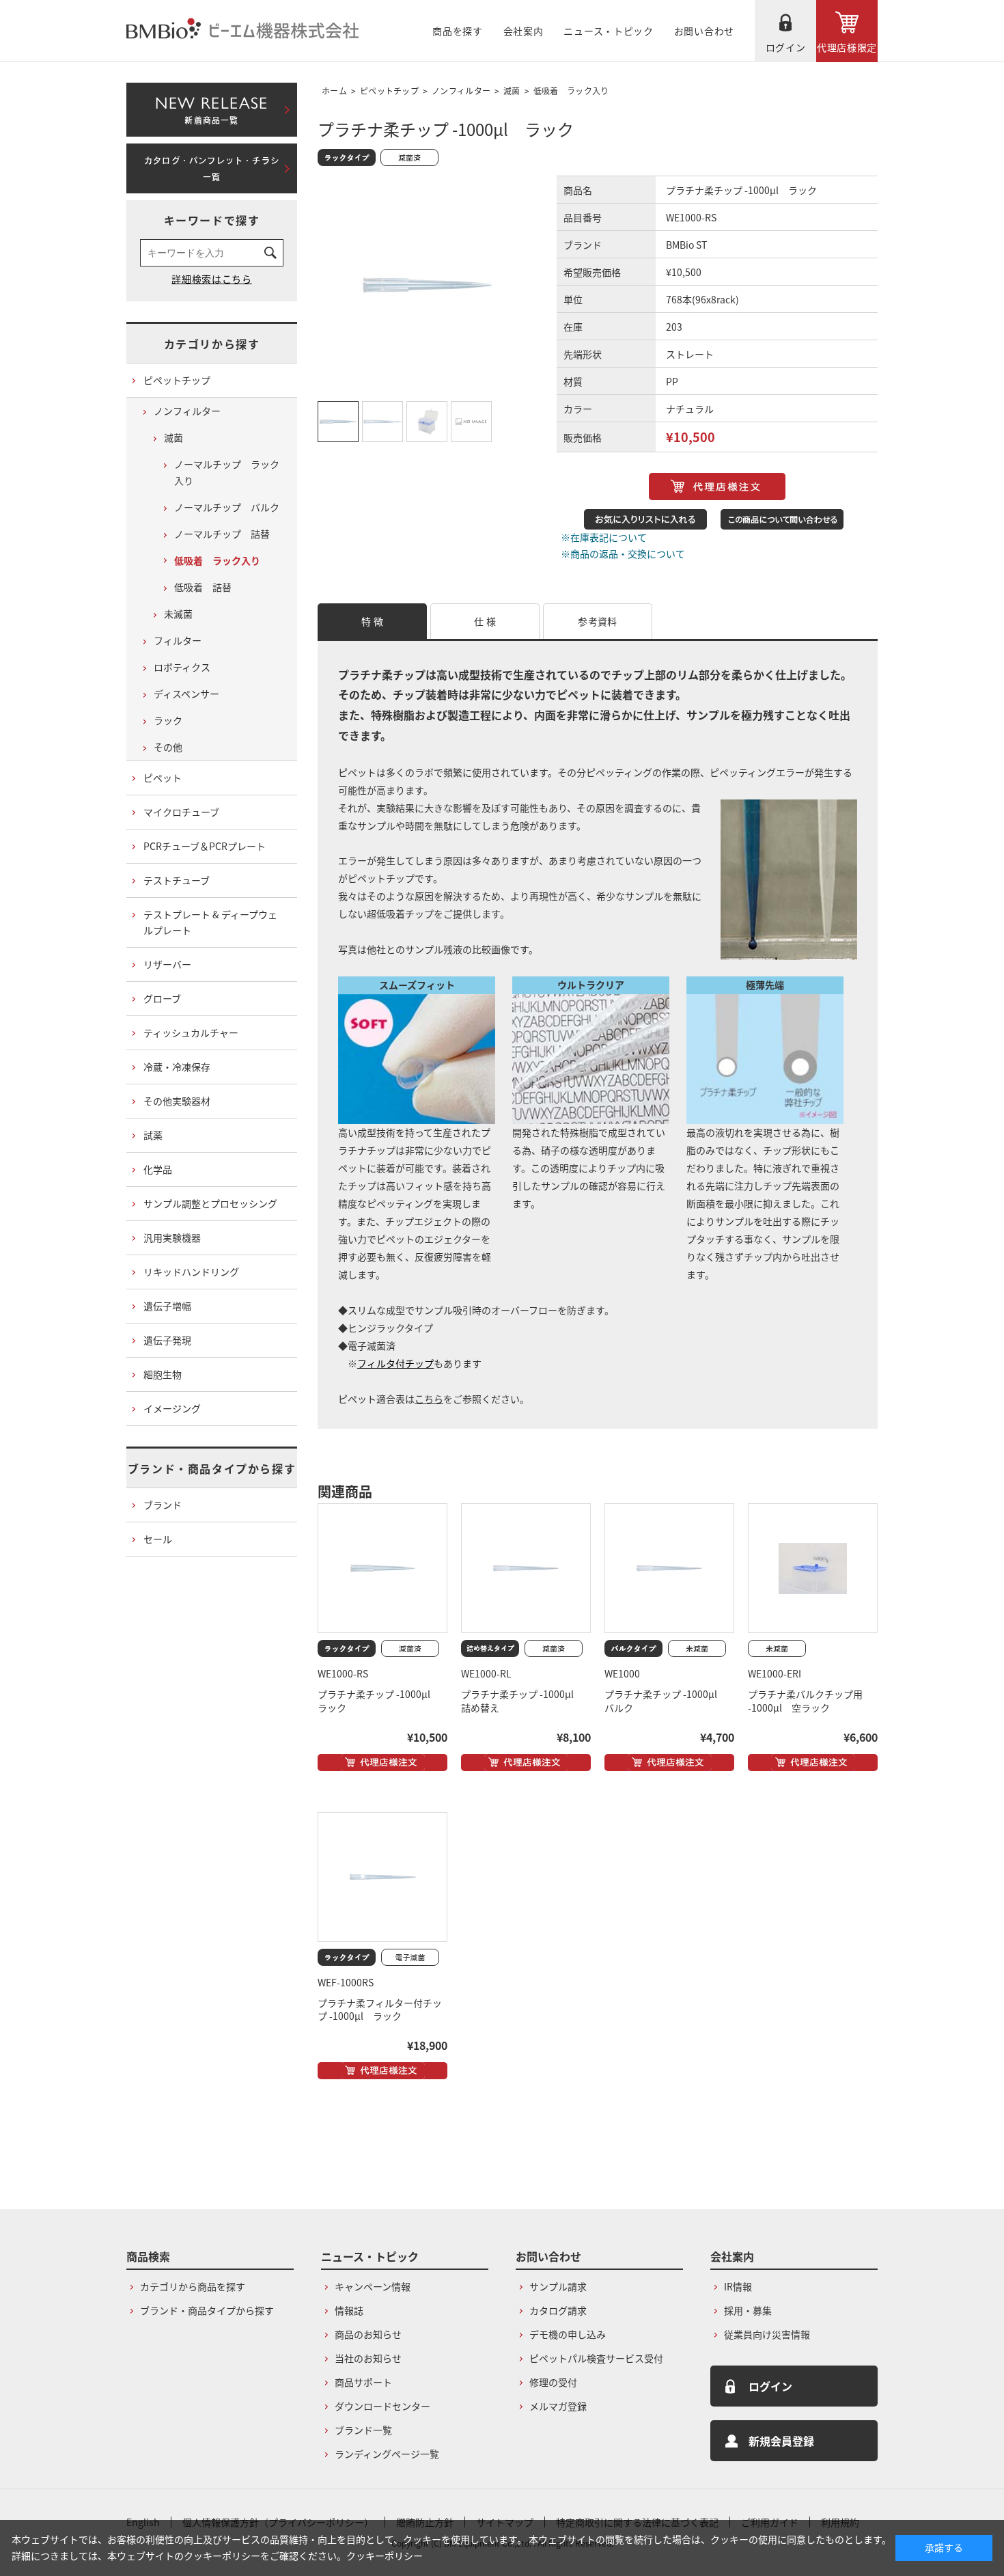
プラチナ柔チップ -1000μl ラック (379, 1701)
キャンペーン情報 (373, 2286)
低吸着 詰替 (203, 587)
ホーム (334, 91)
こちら (429, 1399)
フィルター (178, 640)
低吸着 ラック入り (571, 91)
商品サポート (363, 2382)
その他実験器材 (177, 1101)
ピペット (163, 778)
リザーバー (167, 964)
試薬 (153, 1135)
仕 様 (485, 621)
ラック (168, 720)
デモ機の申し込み (568, 2334)
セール (158, 1539)
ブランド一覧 (363, 2430)
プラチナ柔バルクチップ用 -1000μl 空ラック (805, 1701)
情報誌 (349, 2310)
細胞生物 (163, 1374)
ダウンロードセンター (382, 2406)
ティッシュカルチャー (191, 1032)
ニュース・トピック (608, 31)
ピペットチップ (389, 91)
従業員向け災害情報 (767, 2334)
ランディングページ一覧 (387, 2454)
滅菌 (512, 91)
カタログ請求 (558, 2310)
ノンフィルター (461, 91)
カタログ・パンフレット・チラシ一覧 (212, 169)
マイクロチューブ (181, 812)
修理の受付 (553, 2382)
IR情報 (738, 2286)
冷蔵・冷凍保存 (177, 1067)
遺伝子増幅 (167, 1306)
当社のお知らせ (368, 2358)
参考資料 (597, 621)
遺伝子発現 (167, 1340)
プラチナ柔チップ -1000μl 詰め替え (522, 1701)
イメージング (172, 1408)
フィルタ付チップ (395, 1363)
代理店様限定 (847, 47)
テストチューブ (177, 880)
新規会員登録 (781, 2441)
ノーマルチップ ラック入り (227, 472)
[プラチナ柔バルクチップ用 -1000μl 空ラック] (813, 1568)
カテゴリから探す (212, 344)
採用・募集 (748, 2310)
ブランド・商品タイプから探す (212, 1468)
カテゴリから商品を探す (193, 2286)
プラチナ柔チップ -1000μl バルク (666, 1701)
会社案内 (524, 31)
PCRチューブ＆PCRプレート (205, 846)
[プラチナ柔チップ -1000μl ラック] (382, 1568)
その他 (168, 747)
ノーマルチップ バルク (227, 507)
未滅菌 (178, 614)
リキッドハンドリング (191, 1272)
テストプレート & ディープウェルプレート (210, 922)
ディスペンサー (186, 694)
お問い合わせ (704, 31)
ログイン (786, 47)
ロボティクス (182, 667)
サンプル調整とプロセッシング (210, 1203)
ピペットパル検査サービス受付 (596, 2358)
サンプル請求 (558, 2286)
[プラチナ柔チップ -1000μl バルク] (669, 1568)
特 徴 (372, 621)
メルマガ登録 (558, 2406)
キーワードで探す (212, 220)
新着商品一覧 (211, 107)
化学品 (158, 1169)
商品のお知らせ (368, 2334)
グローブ (162, 998)
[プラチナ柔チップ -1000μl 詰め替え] (526, 1568)
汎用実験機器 (172, 1237)
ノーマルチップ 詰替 (222, 534)
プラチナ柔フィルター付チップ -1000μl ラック (380, 2010)
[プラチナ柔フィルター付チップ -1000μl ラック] (382, 1877)
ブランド (163, 1505)
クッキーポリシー (385, 2556)
